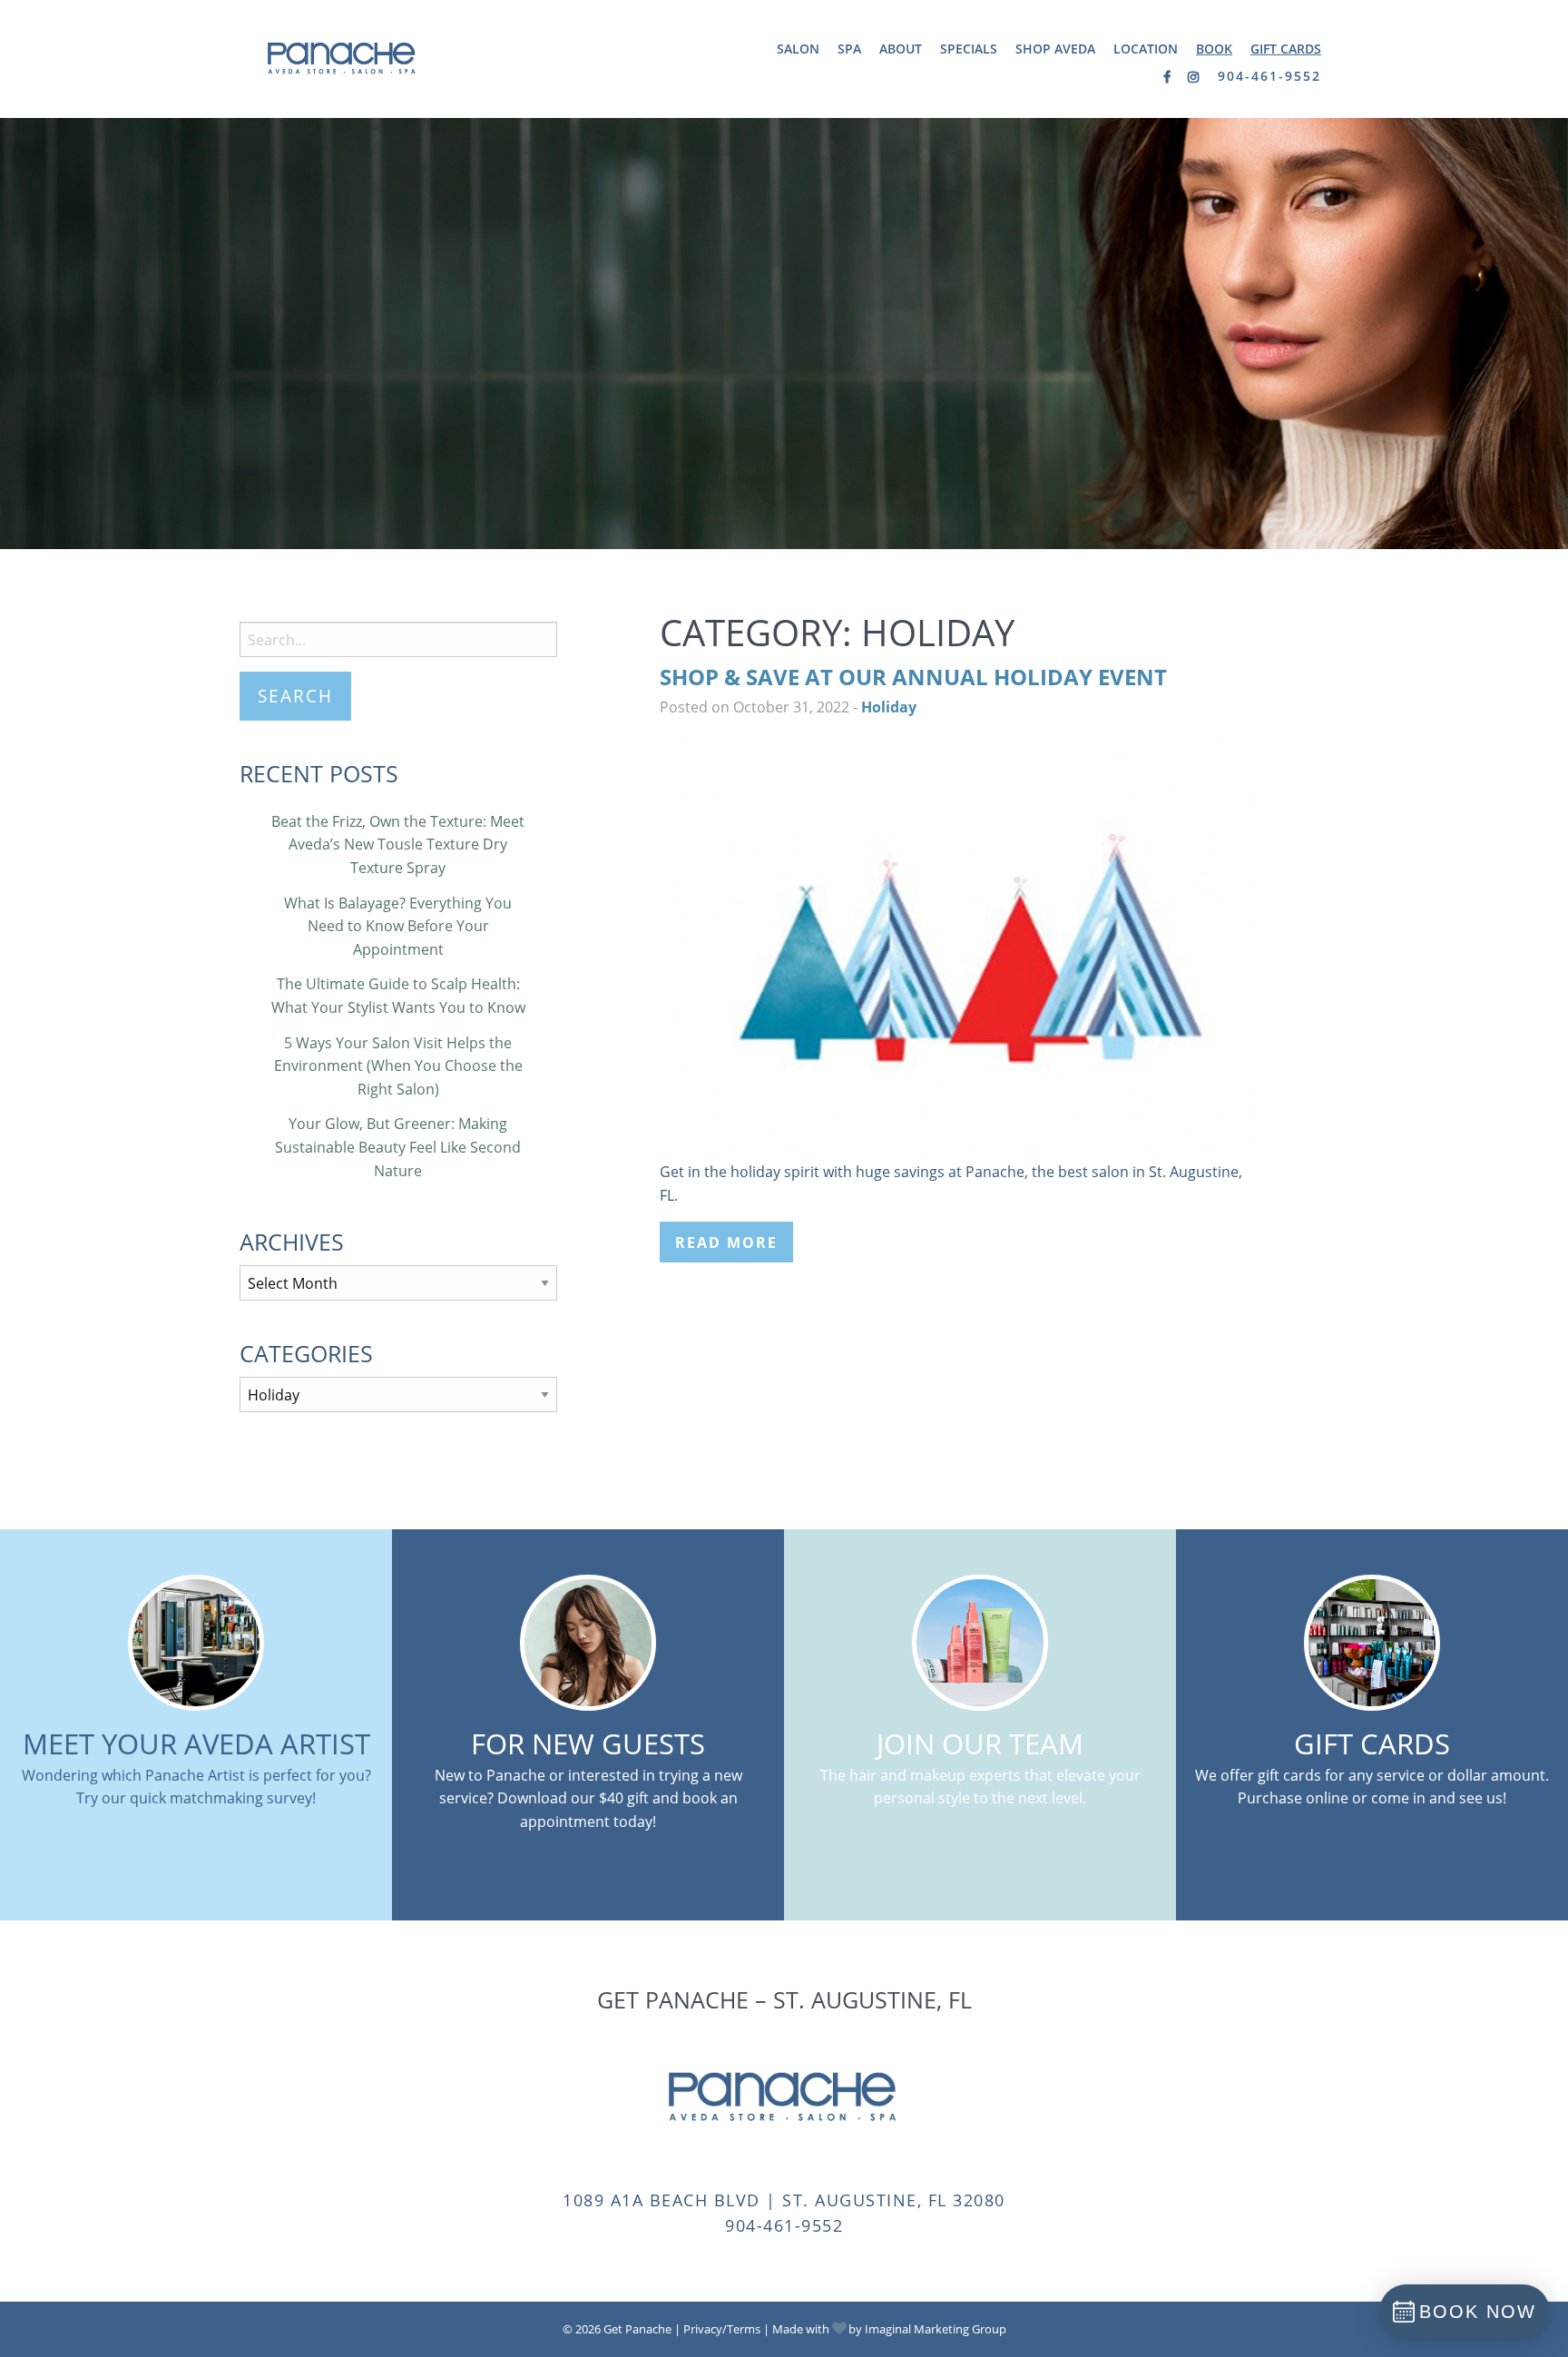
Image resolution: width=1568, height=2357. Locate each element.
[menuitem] (798, 49)
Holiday (889, 707)
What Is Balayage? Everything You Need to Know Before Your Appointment (398, 926)
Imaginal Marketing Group (936, 2329)
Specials (969, 49)
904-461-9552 (1269, 76)
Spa (849, 49)
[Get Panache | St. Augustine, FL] (343, 57)
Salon (798, 49)
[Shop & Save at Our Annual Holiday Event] (958, 946)
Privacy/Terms (722, 2329)
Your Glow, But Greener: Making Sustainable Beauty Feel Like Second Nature (398, 1147)
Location (1146, 49)
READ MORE (726, 1242)
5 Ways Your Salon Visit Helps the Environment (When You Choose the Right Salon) (398, 1066)
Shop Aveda (1055, 49)
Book (1214, 49)
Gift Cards (1286, 49)
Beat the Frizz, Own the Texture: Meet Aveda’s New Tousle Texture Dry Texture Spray (398, 845)
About (901, 49)
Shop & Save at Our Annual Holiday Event (913, 677)
